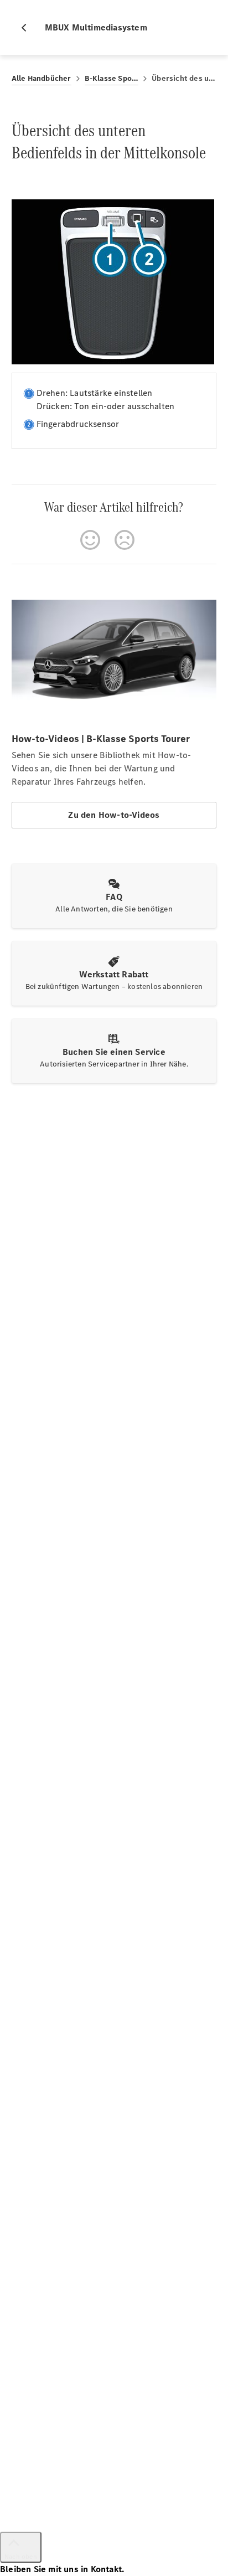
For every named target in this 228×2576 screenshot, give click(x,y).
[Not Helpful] (125, 540)
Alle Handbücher (42, 78)
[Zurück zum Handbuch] (28, 28)
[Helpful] (90, 540)
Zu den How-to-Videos (114, 815)
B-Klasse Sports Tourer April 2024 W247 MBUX (112, 78)
